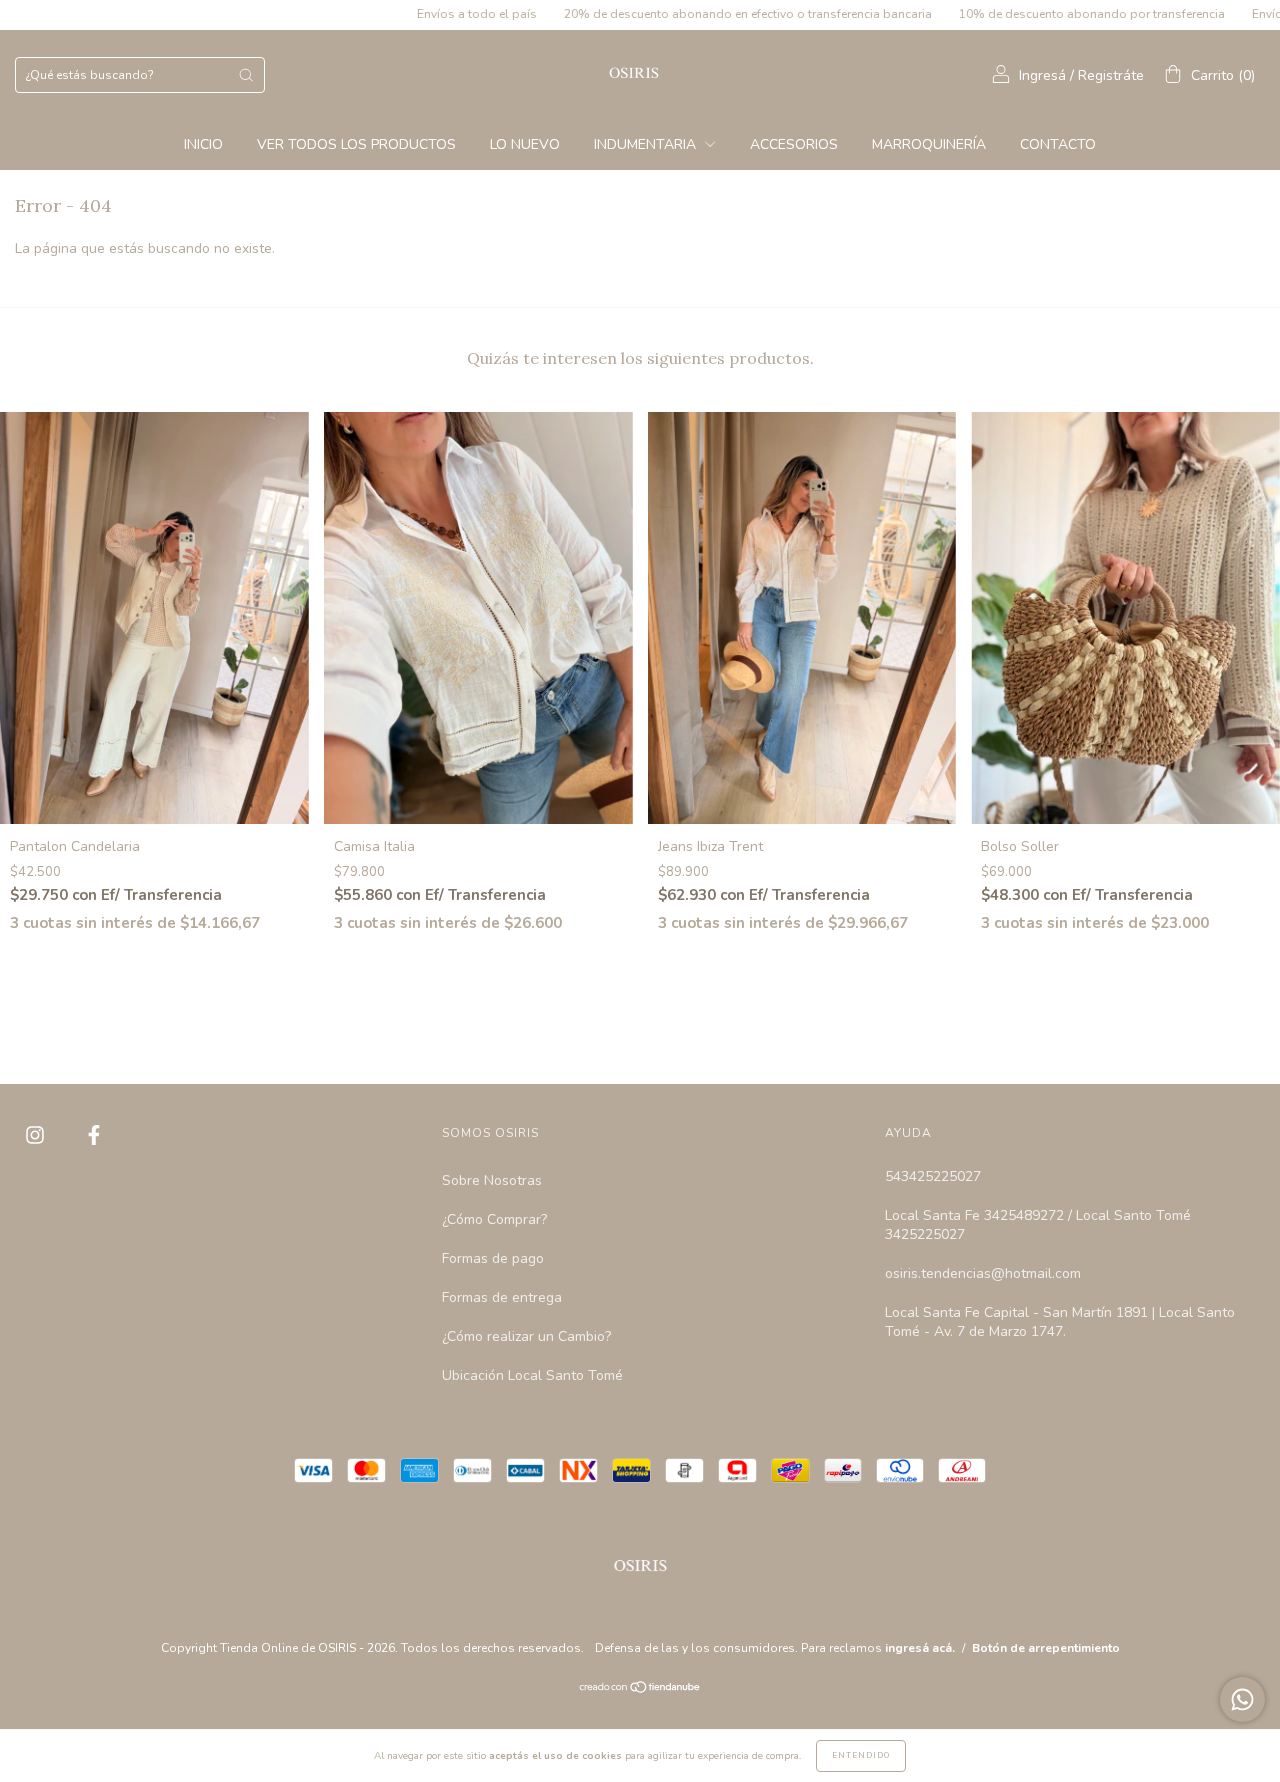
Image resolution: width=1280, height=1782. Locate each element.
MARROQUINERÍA (929, 144)
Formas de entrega (502, 1297)
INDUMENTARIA (647, 144)
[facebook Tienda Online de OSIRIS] (94, 1135)
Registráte (1111, 75)
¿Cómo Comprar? (494, 1219)
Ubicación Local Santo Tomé (532, 1375)
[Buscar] (246, 75)
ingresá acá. (920, 1648)
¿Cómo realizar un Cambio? (526, 1336)
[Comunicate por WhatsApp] (1242, 1699)
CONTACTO (1058, 144)
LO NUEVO (525, 144)
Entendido (861, 1755)
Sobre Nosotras (492, 1180)
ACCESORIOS (794, 144)
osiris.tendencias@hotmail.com (983, 1273)
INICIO (203, 144)
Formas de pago (493, 1258)
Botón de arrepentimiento (1046, 1648)
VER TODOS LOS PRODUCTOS (356, 144)
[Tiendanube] (640, 1689)
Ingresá (1042, 75)
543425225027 (933, 1176)
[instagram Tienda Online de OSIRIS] (37, 1135)
